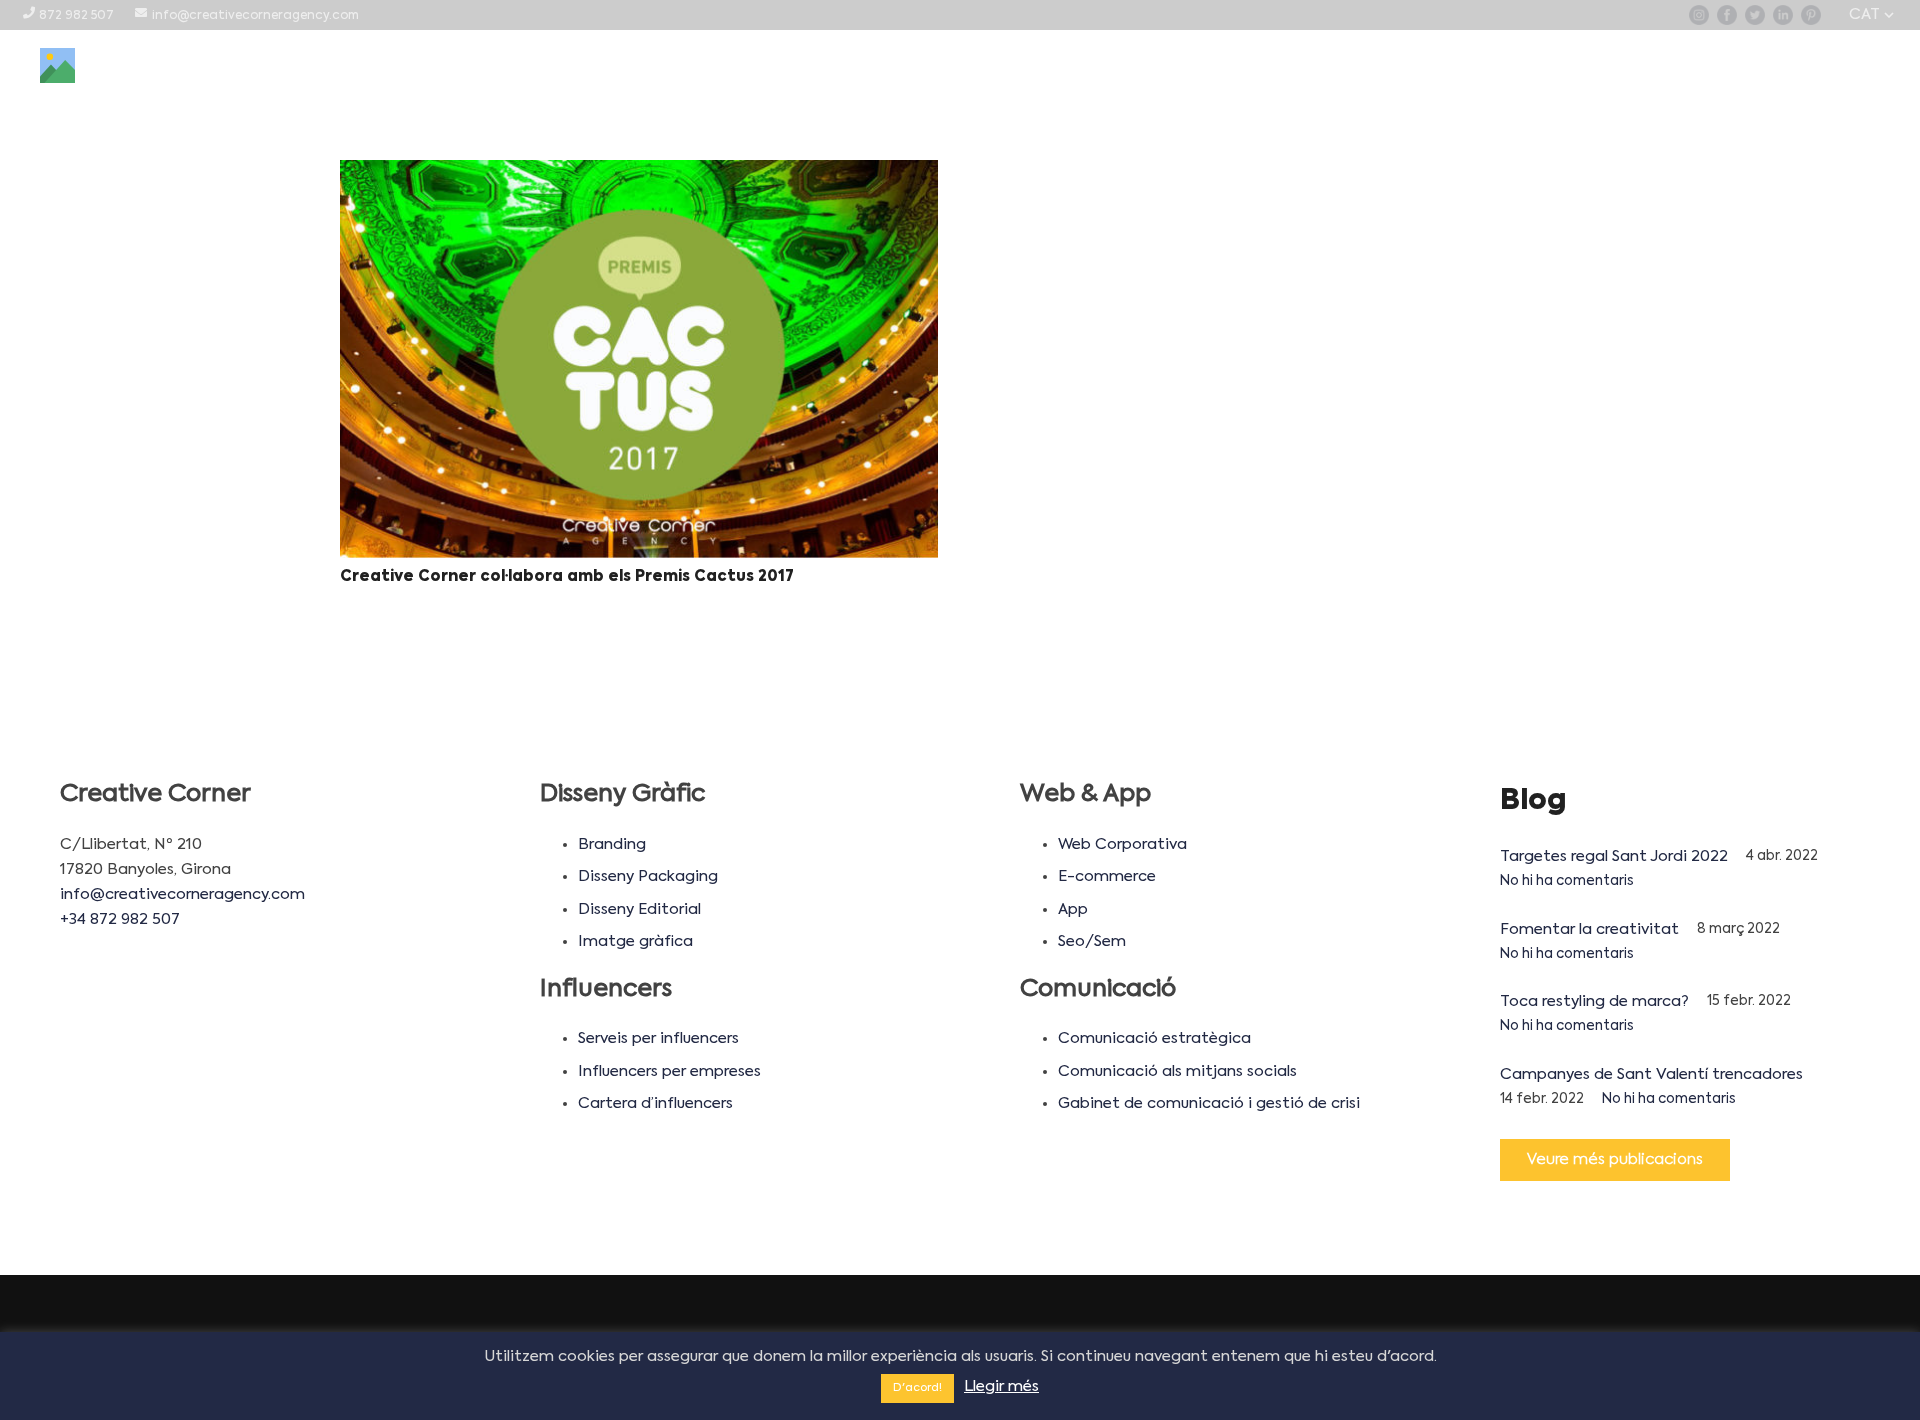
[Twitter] (1755, 15)
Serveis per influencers (658, 1038)
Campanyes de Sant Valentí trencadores (1651, 1074)
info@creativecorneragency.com (182, 894)
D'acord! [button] (917, 1388)
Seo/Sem (1092, 941)
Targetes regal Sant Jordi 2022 (1614, 856)
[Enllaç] (57, 65)
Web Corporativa (1122, 844)
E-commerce (1107, 876)
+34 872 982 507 (120, 919)
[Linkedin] (1783, 15)
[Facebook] (1727, 15)
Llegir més (1001, 1386)
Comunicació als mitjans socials (1177, 1071)
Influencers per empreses (669, 1071)
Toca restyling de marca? (1594, 1001)
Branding (612, 844)
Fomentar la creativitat (1589, 929)
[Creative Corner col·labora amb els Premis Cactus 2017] (639, 359)
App (1073, 909)
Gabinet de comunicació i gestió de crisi (1209, 1103)
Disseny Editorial (639, 909)
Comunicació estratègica (1154, 1038)
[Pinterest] (1811, 15)
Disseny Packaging (648, 876)
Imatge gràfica (635, 941)
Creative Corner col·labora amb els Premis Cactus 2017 (567, 576)
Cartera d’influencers (655, 1103)
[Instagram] (1699, 15)
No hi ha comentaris (1567, 881)
